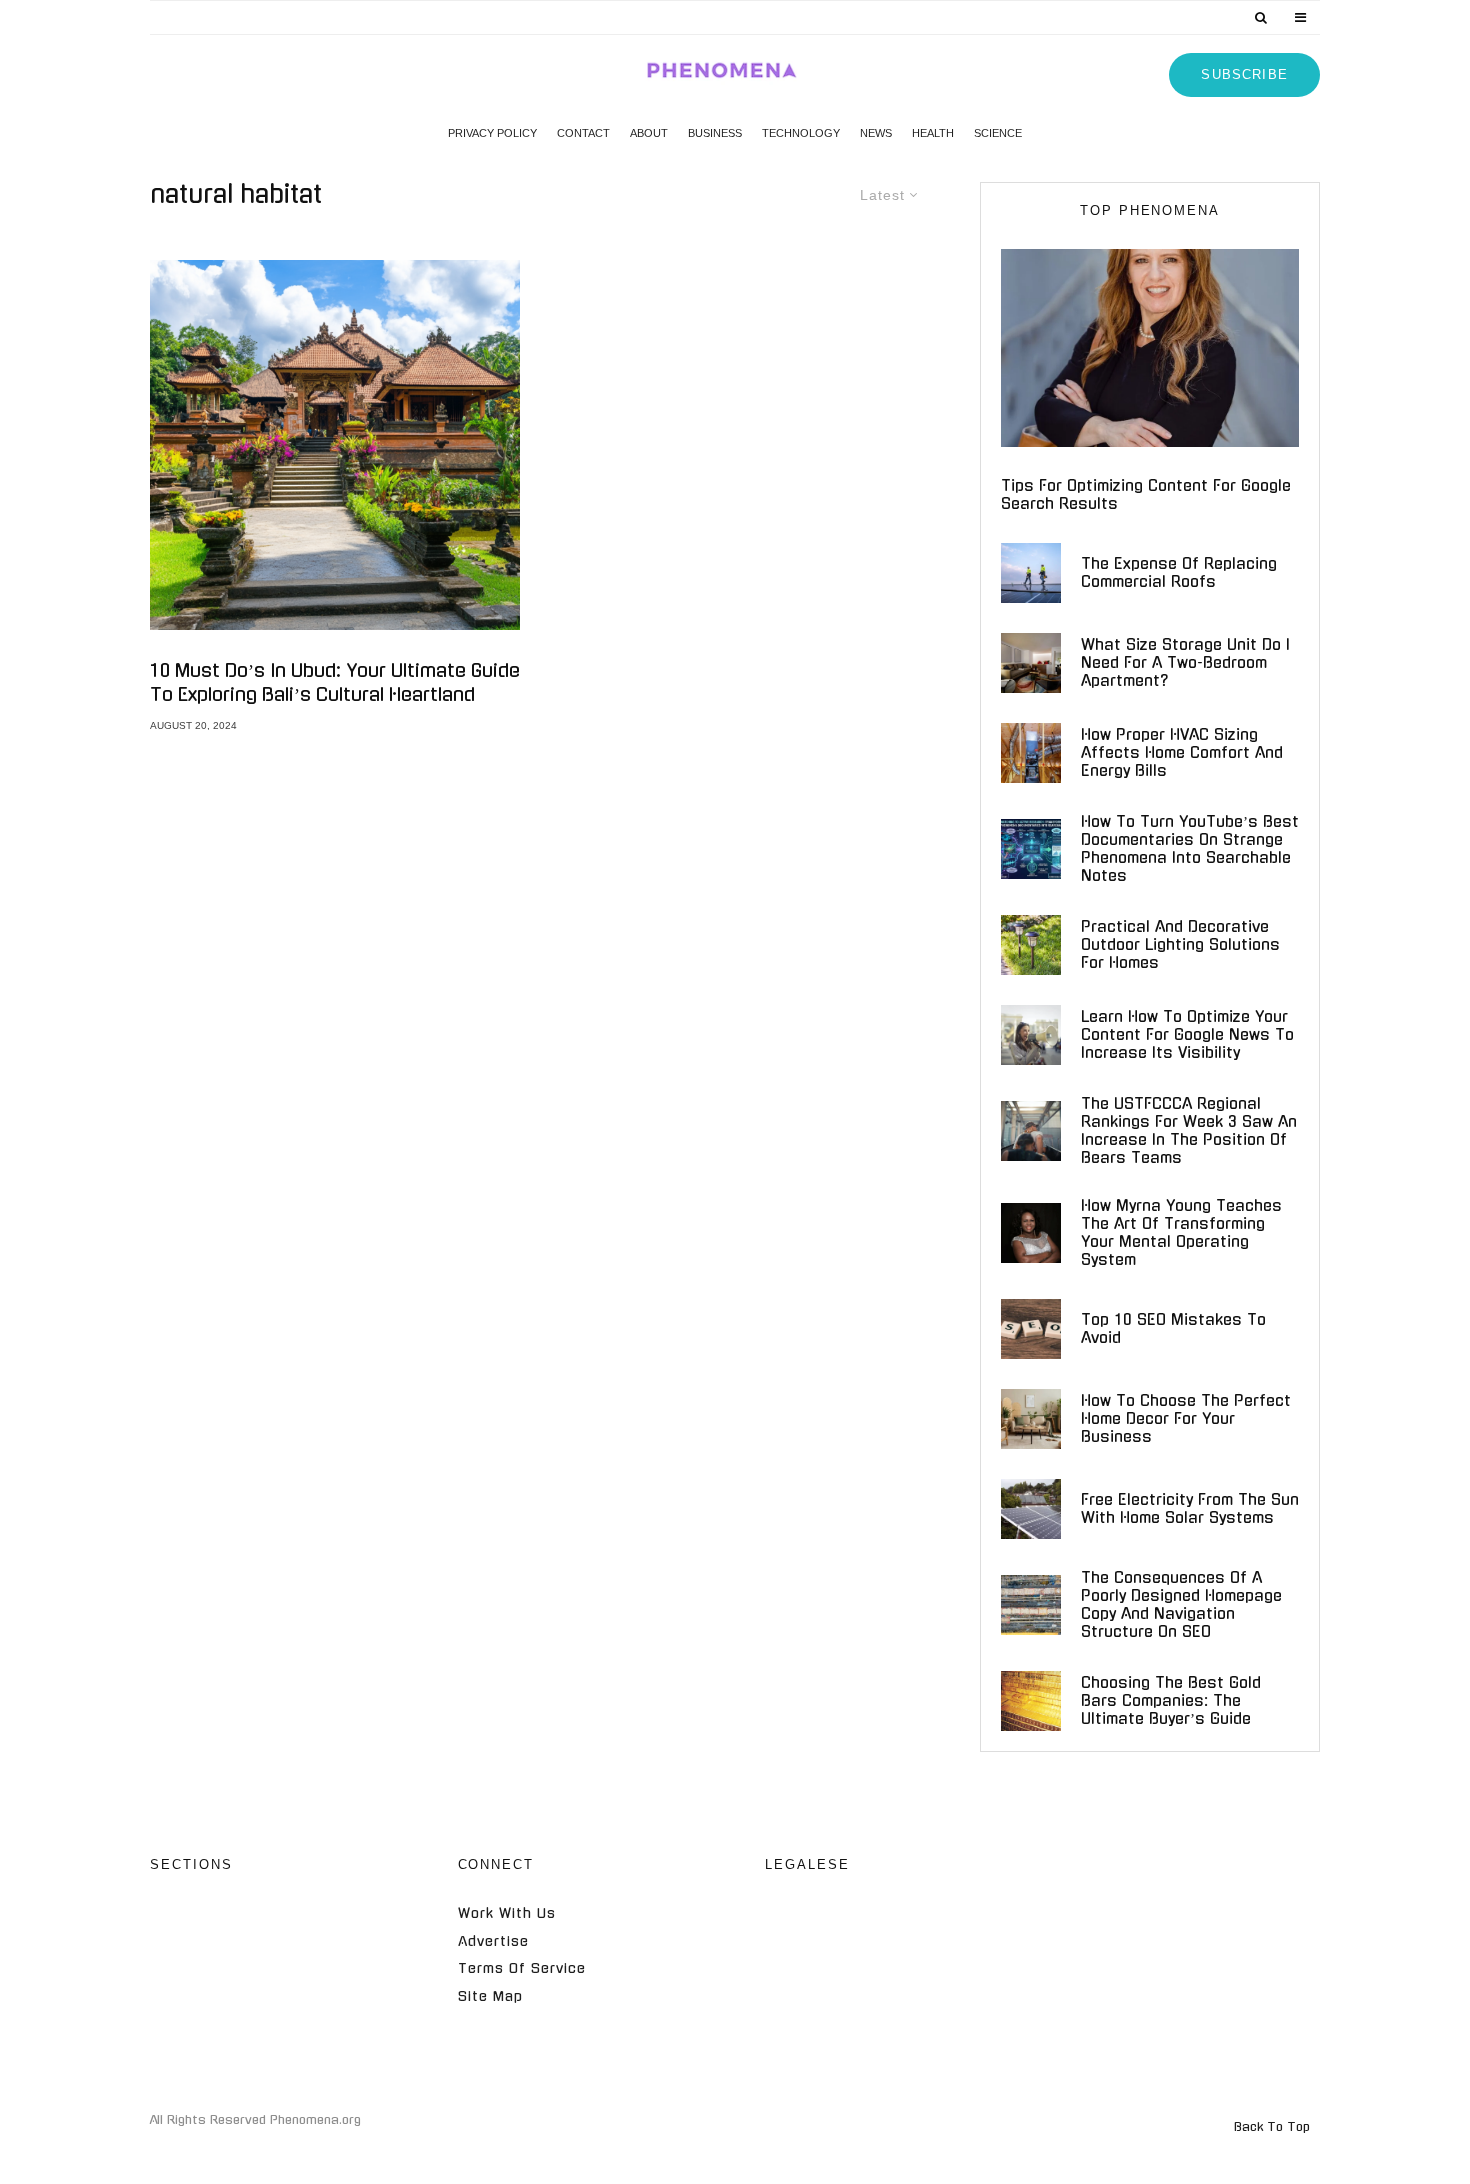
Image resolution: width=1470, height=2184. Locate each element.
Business (715, 133)
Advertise (493, 1941)
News (876, 133)
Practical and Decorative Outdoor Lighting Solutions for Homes (1180, 944)
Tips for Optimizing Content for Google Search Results (1146, 494)
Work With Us (507, 1913)
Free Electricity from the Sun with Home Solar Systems (1190, 1508)
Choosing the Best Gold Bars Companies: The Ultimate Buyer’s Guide (1171, 1700)
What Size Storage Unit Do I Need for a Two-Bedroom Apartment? (1185, 662)
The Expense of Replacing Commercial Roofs (1179, 572)
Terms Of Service (522, 1968)
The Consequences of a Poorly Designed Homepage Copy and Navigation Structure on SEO (1181, 1604)
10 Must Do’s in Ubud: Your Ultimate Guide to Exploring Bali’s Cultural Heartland (335, 683)
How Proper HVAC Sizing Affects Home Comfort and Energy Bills (1182, 752)
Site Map (490, 1996)
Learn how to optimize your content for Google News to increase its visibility (1187, 1034)
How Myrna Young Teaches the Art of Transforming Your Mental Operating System (1181, 1232)
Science (998, 133)
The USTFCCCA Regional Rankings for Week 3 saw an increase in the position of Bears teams (1189, 1130)
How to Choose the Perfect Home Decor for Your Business (1186, 1418)
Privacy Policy (492, 133)
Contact (583, 133)
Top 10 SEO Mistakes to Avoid (1173, 1328)
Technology (801, 133)
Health (933, 133)
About (649, 133)
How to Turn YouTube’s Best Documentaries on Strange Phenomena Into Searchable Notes (1190, 848)
